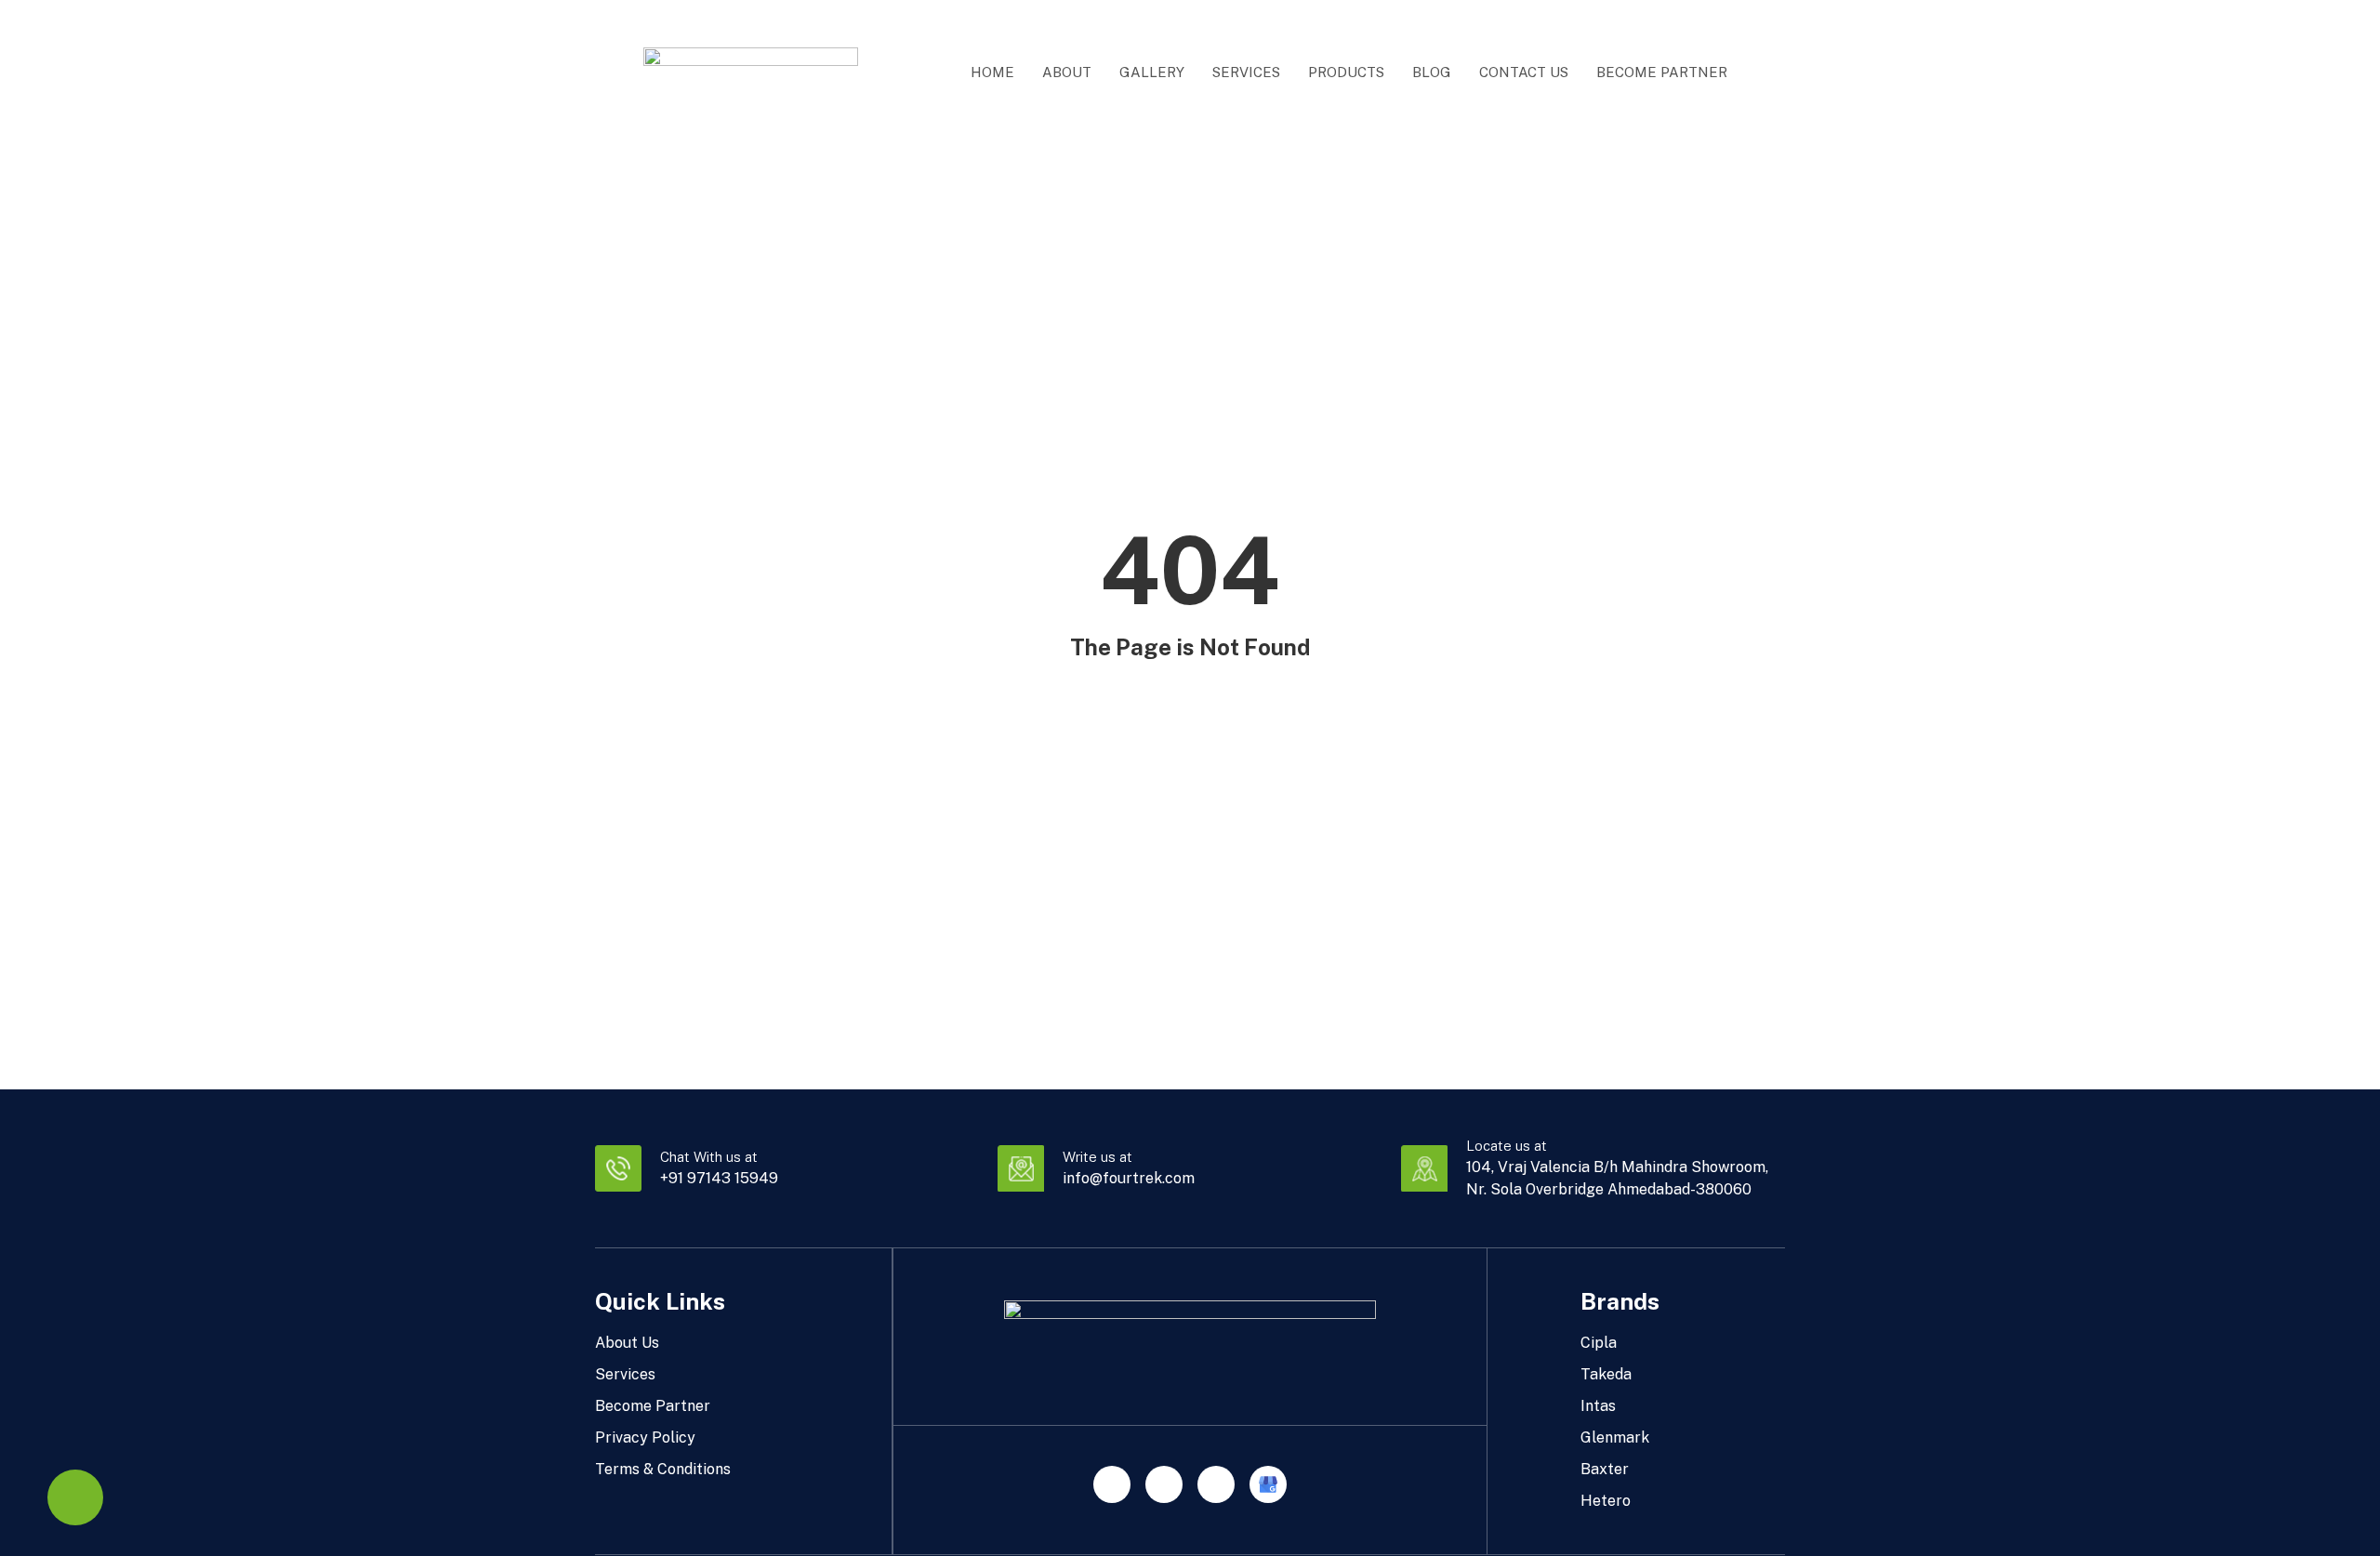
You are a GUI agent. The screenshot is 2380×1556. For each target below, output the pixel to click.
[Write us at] (1021, 1168)
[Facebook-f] (1216, 1484)
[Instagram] (1112, 1484)
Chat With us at (709, 1157)
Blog (1432, 72)
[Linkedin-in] (1164, 1484)
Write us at (1097, 1157)
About (1067, 72)
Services (1246, 72)
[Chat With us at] (618, 1168)
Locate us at (1507, 1146)
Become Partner (1662, 72)
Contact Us (1524, 72)
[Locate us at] (1424, 1168)
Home (992, 72)
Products (1346, 72)
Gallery (1152, 72)
